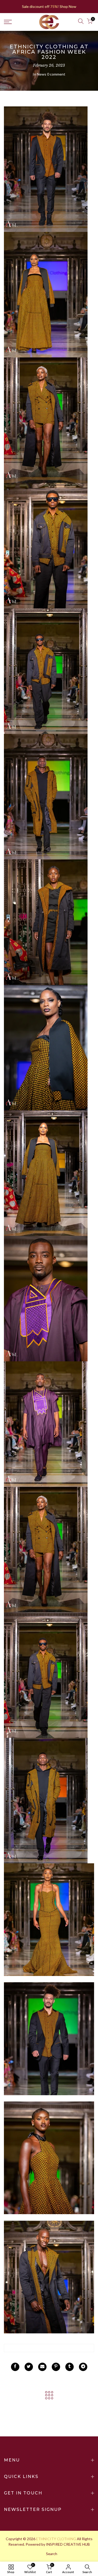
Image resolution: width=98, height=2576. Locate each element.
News (42, 74)
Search (52, 2554)
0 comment (56, 74)
